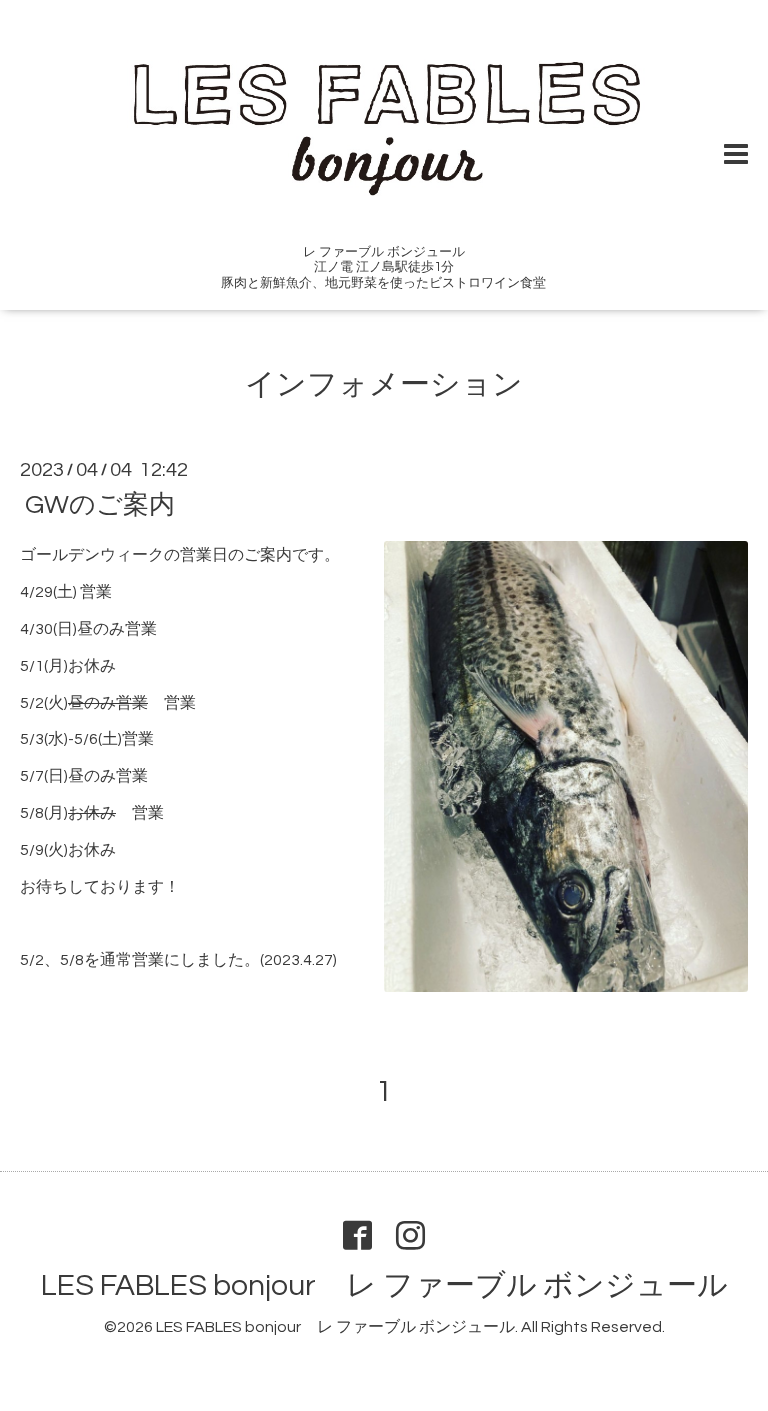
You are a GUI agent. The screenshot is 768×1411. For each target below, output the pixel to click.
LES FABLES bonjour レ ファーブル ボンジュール (384, 1285)
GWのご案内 (100, 505)
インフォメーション (384, 384)
